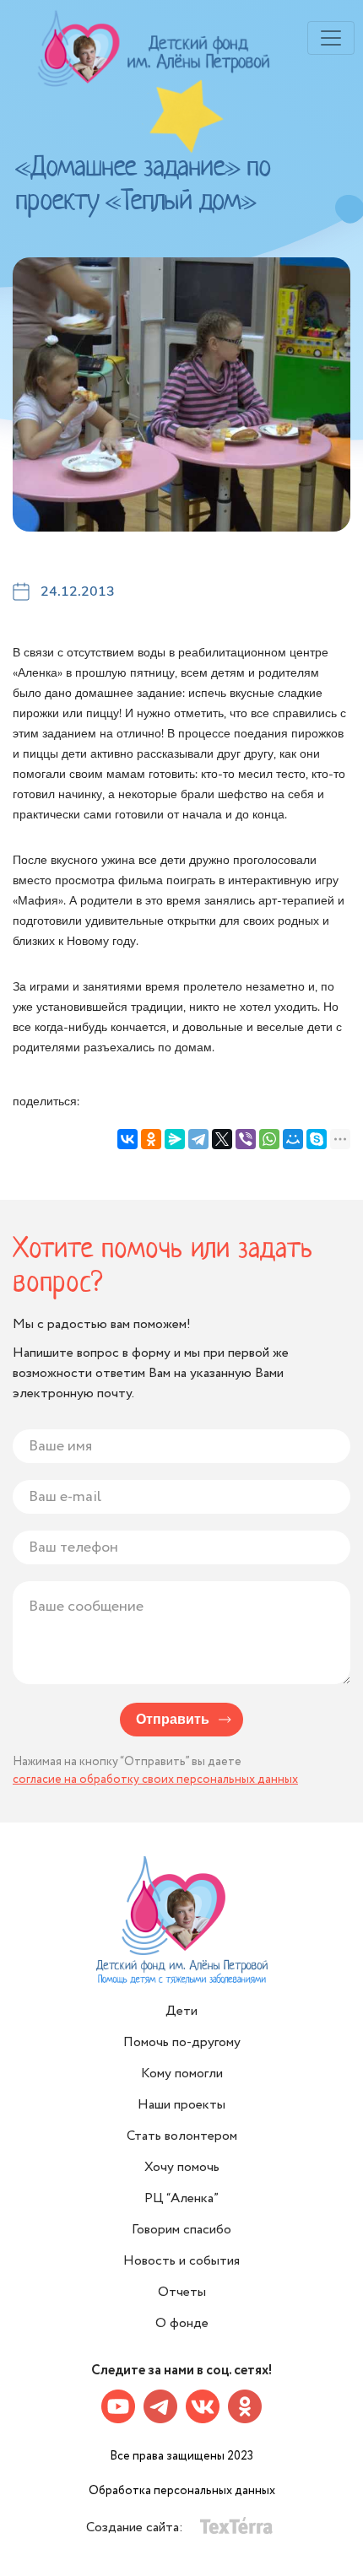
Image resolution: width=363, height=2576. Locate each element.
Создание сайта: (136, 2527)
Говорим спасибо (181, 2230)
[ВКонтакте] (127, 1139)
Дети (181, 2011)
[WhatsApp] (269, 1139)
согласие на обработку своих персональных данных (155, 1779)
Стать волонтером (182, 2136)
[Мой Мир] (293, 1139)
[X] (222, 1139)
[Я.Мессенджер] (175, 1139)
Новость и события (181, 2261)
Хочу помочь (182, 2167)
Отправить (173, 1720)
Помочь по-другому (182, 2042)
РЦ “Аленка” (181, 2198)
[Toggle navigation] (331, 38)
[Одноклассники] (151, 1139)
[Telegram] (198, 1139)
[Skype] (317, 1139)
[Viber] (246, 1139)
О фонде (182, 2323)
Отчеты (182, 2292)
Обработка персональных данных (182, 2491)
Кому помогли (182, 2074)
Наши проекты (181, 2105)
